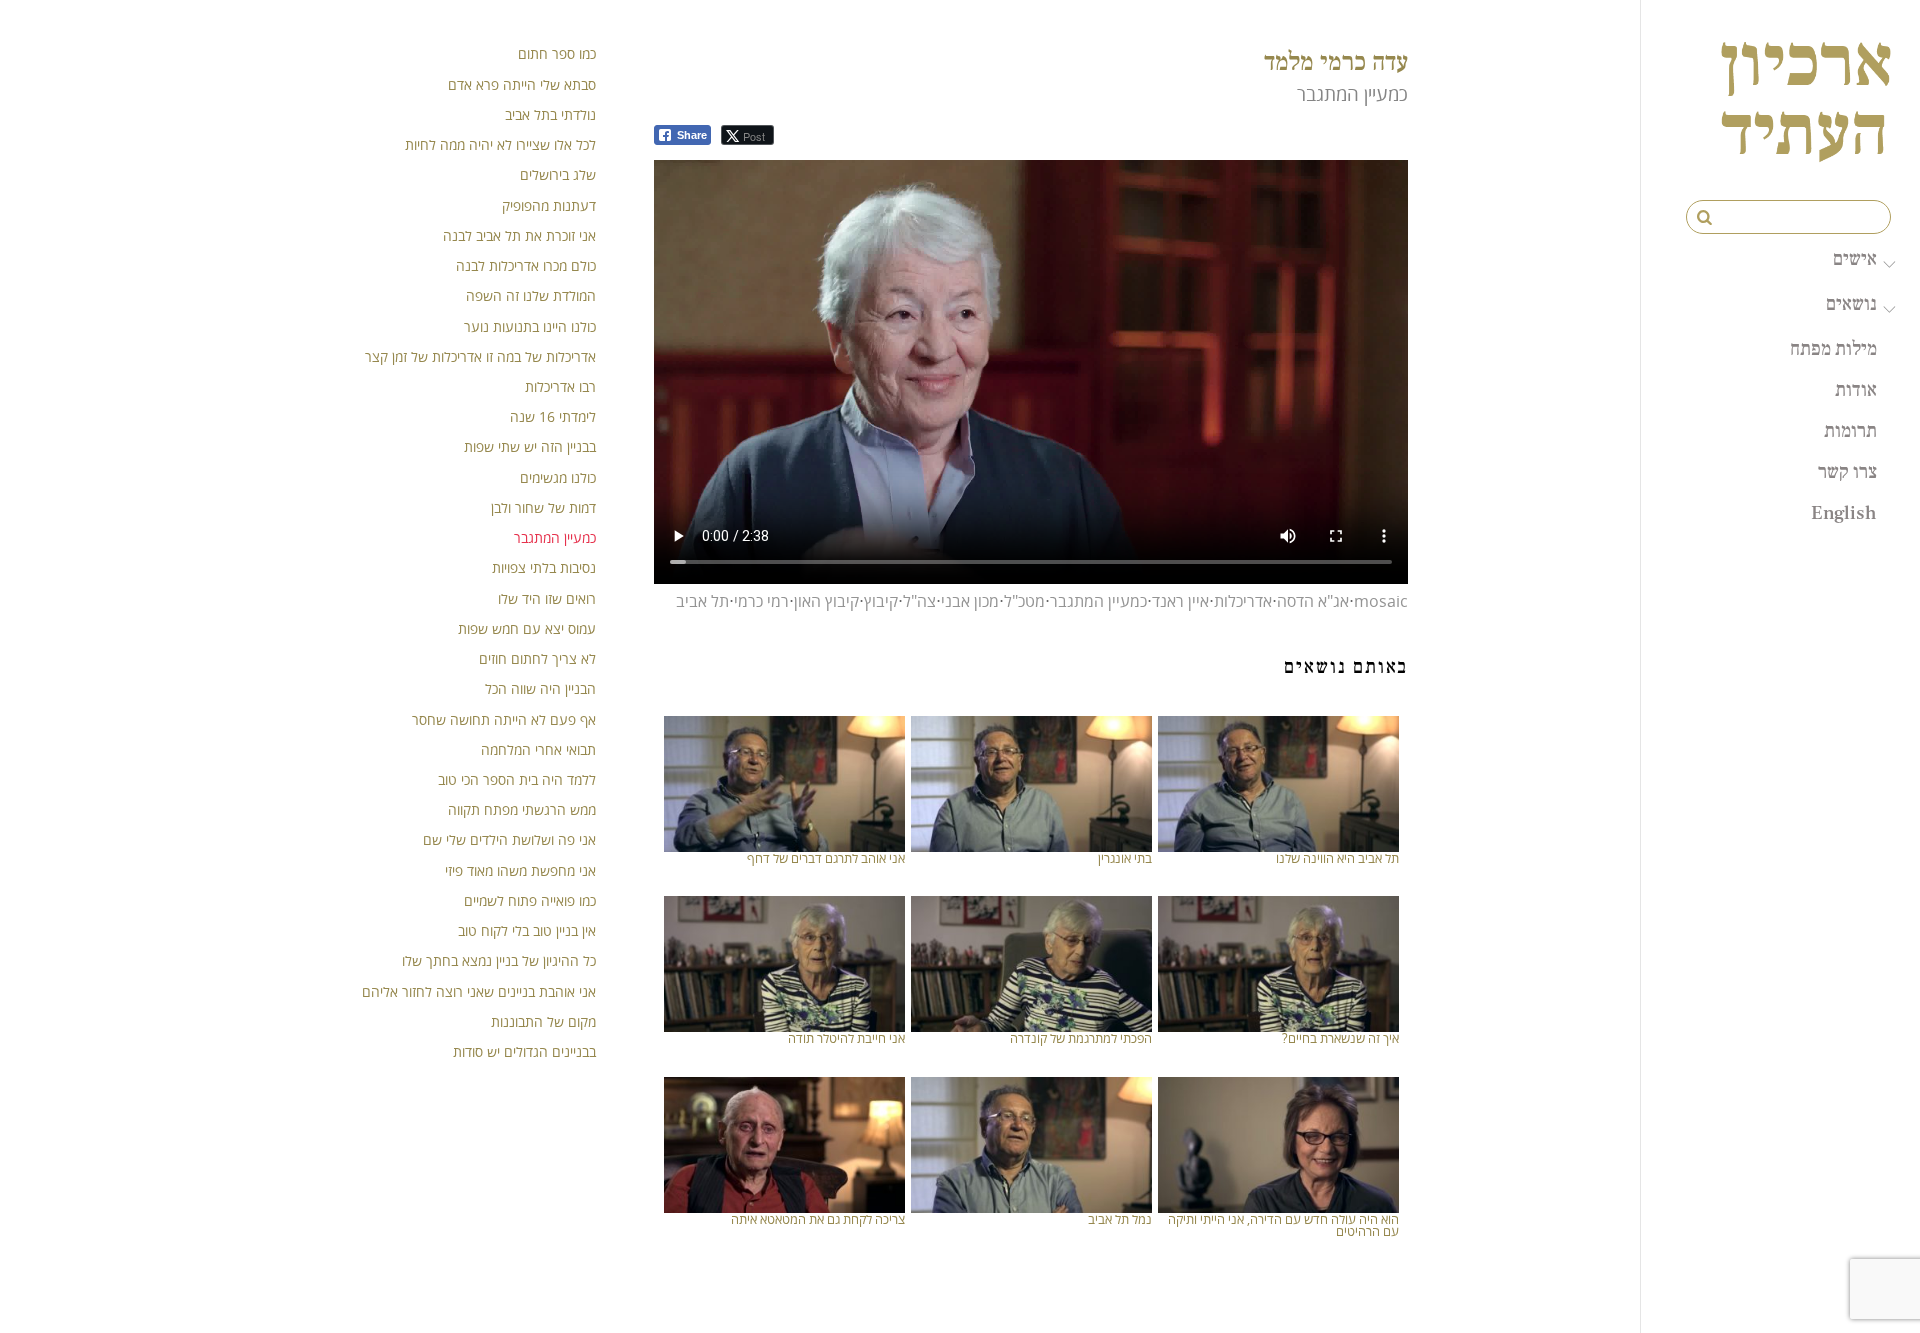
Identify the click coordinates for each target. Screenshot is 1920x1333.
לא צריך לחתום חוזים (537, 658)
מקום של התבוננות (543, 1021)
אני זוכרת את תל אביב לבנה (519, 235)
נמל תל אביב (1120, 1219)
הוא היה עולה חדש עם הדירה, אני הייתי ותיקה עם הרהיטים (1283, 1225)
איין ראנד (1180, 601)
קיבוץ (881, 601)
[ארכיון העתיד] (1806, 142)
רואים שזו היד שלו (547, 598)
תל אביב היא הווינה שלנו (1337, 858)
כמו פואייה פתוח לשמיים (530, 900)
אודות (1856, 389)
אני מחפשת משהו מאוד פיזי (520, 870)
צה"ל (919, 601)
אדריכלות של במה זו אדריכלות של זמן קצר (480, 356)
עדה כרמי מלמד (1336, 60)
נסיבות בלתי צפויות (544, 567)
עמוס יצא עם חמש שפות (527, 628)
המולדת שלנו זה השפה (531, 295)
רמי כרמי (761, 601)
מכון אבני (970, 601)
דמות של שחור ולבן (543, 507)
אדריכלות (1243, 601)
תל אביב (702, 601)
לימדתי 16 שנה (553, 416)
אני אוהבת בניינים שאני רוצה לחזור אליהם (479, 991)
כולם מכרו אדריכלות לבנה (526, 265)
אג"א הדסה (1313, 601)
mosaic (1381, 601)
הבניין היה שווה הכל (540, 688)
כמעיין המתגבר (1098, 601)
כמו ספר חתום (557, 53)
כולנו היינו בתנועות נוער (530, 326)
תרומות (1850, 430)
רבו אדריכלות (560, 386)
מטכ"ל (1024, 601)
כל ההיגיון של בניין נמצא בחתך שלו (499, 960)
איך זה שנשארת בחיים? (1340, 1038)
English (1844, 512)
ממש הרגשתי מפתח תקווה (522, 809)
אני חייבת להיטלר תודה (846, 1038)
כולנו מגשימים (558, 477)
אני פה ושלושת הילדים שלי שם (509, 839)
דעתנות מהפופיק (549, 205)
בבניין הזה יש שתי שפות (530, 446)
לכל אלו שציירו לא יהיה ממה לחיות (500, 144)
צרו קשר (1847, 471)
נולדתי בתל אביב (550, 114)
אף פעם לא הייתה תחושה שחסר (504, 719)
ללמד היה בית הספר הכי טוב (517, 779)
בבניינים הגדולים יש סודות (524, 1051)
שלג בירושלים (558, 174)
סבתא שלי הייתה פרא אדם (522, 84)
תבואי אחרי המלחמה (538, 749)
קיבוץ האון (826, 601)
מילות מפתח (1833, 348)
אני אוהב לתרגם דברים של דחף (826, 858)
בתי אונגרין (1125, 858)
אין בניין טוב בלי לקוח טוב (527, 930)
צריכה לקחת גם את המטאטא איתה (818, 1219)
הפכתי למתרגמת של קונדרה (1081, 1038)
